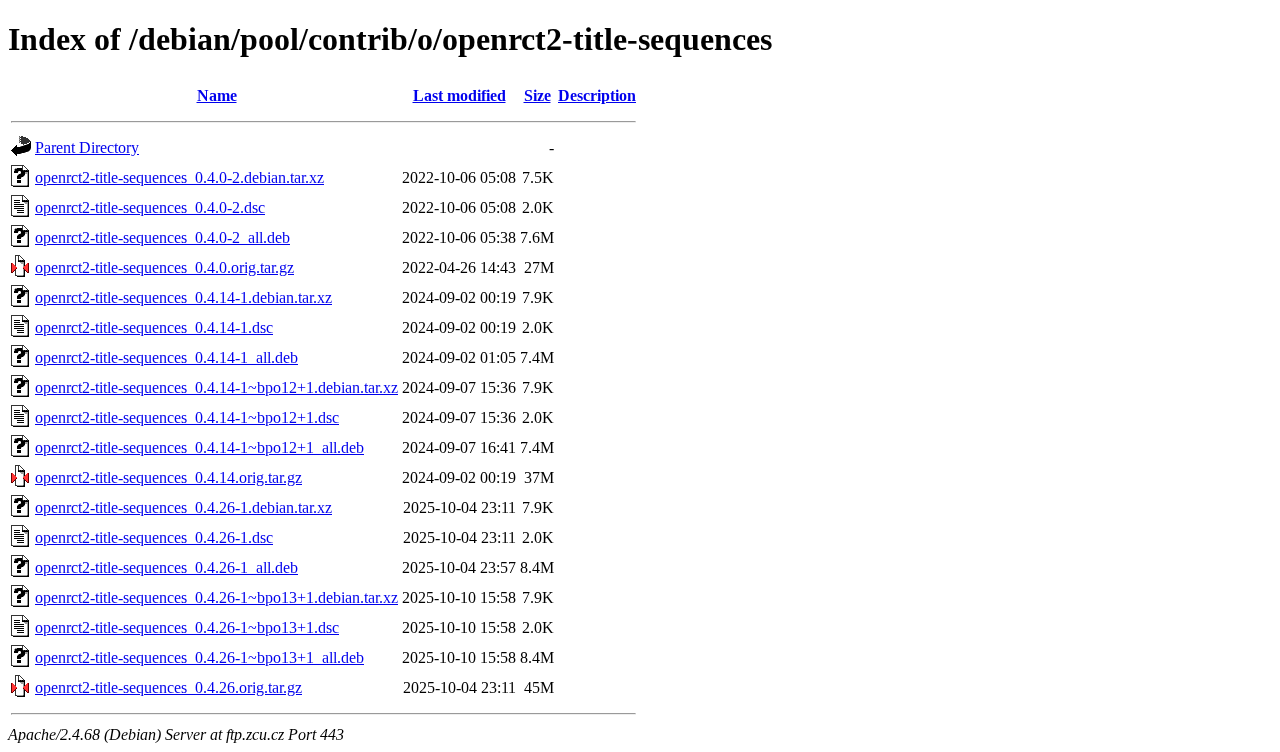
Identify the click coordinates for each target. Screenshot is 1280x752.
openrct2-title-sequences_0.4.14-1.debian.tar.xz (183, 297)
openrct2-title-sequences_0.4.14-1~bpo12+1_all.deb (199, 447)
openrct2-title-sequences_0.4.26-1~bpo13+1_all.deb (199, 657)
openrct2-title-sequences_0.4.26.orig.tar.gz (168, 687)
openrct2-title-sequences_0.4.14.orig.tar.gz (168, 477)
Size (537, 95)
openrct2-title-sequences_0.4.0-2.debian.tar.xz (179, 177)
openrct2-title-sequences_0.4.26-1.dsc (154, 537)
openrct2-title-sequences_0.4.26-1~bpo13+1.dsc (187, 627)
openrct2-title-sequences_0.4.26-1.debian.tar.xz (183, 507)
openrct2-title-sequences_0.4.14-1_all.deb (166, 357)
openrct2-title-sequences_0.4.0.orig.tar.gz (164, 267)
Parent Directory (87, 147)
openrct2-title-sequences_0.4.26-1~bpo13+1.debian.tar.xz (216, 597)
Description (597, 95)
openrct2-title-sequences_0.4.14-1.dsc (154, 327)
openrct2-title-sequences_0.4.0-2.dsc (150, 207)
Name (217, 95)
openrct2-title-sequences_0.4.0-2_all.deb (162, 237)
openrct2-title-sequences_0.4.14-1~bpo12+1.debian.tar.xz (216, 387)
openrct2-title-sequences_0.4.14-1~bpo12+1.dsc (187, 417)
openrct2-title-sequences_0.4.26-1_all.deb (166, 567)
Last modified (459, 95)
